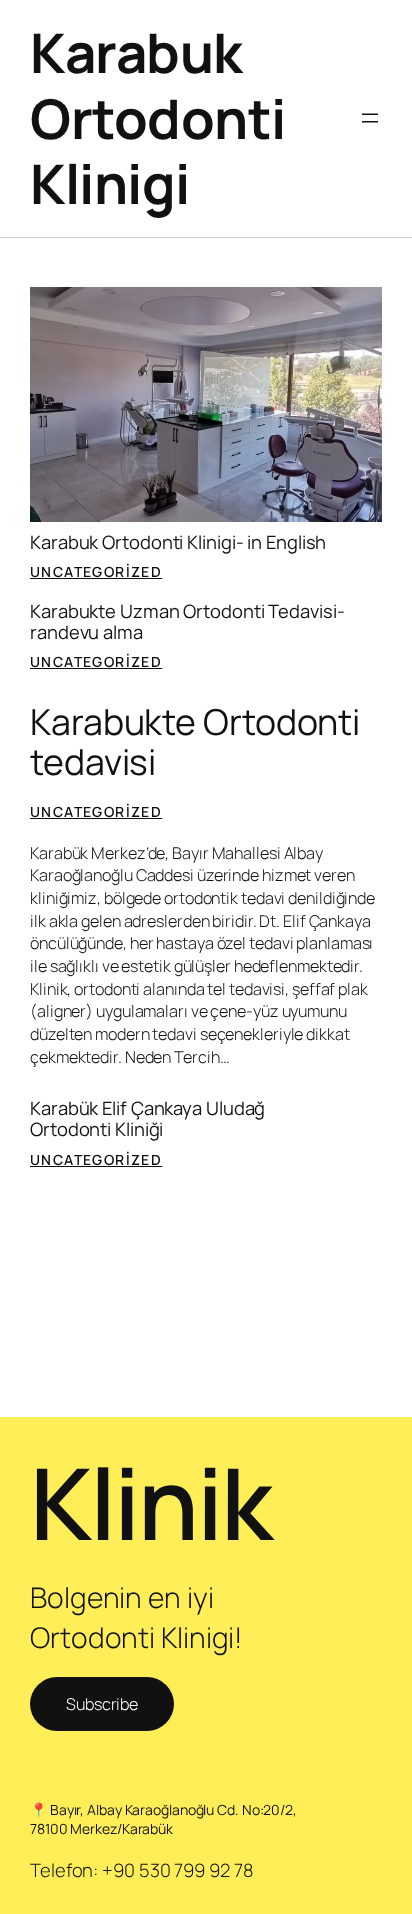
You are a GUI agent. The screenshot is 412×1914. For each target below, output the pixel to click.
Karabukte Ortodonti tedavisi (195, 742)
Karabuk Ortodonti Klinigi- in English (178, 542)
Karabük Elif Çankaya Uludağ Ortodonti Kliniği (147, 1118)
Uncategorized (96, 571)
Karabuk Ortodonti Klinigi (158, 117)
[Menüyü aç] (370, 118)
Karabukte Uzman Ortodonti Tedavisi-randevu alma (187, 621)
